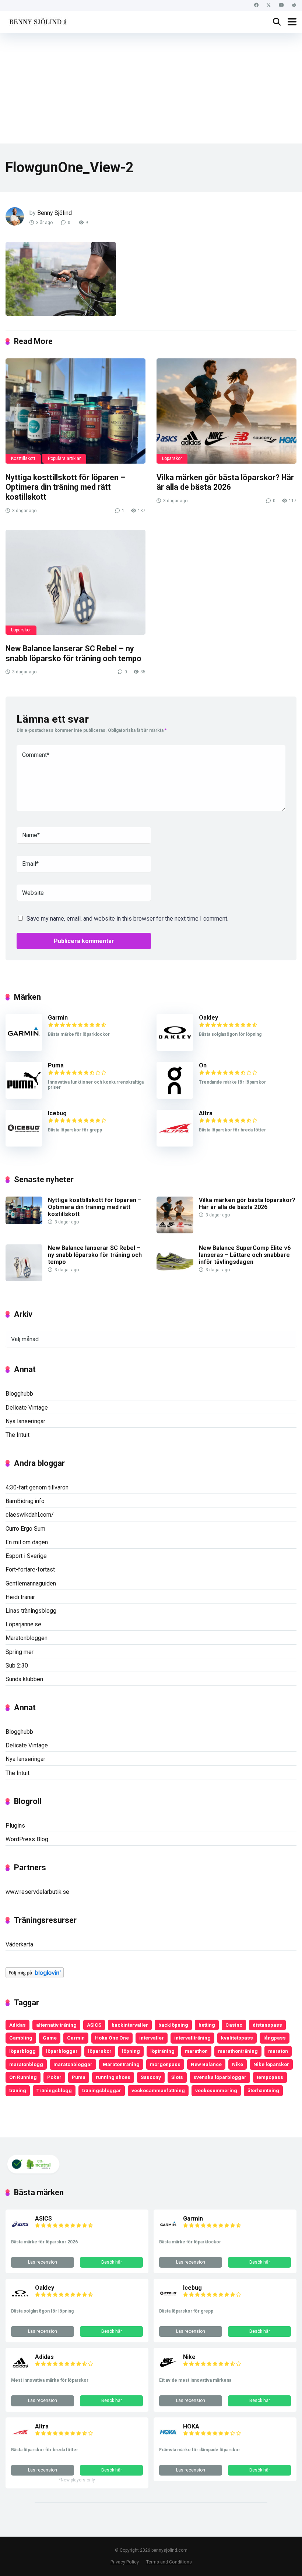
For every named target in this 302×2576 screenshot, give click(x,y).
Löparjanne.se (23, 1624)
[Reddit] (294, 5)
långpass (275, 2038)
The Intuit (17, 1435)
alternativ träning (56, 2025)
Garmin (58, 1018)
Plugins (15, 1826)
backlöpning (173, 2025)
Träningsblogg (54, 2090)
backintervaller (130, 2025)
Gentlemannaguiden (31, 1583)
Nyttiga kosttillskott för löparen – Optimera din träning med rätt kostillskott (66, 487)
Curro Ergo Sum (25, 1529)
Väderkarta (19, 1944)
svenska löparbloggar (220, 2077)
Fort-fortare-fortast (30, 1569)
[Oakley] (175, 1049)
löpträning (162, 2051)
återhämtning (263, 2090)
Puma (56, 1065)
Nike (238, 2064)
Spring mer (20, 1652)
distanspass (267, 2025)
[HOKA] (168, 2439)
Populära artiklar (64, 458)
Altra (206, 1113)
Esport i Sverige (26, 1556)
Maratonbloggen (27, 1638)
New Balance (206, 2064)
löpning (131, 2051)
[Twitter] (269, 5)
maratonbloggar (73, 2064)
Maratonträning (121, 2064)
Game (50, 2038)
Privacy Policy (125, 2562)
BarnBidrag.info (25, 1501)
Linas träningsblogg (31, 1611)
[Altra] (175, 1145)
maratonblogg (26, 2064)
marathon (196, 2051)
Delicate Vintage (27, 1408)
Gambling (21, 2038)
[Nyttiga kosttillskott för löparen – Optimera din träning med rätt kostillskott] (75, 411)
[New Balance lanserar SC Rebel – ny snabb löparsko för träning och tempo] (75, 582)
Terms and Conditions (169, 2562)
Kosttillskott (23, 458)
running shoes (113, 2077)
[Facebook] (256, 5)
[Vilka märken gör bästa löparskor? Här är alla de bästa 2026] (226, 411)
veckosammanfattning (158, 2090)
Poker (54, 2077)
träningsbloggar (102, 2090)
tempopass (270, 2077)
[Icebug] (24, 1145)
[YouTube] (281, 5)
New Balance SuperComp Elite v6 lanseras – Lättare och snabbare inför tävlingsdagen (245, 1255)
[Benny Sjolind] (37, 21)
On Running (23, 2077)
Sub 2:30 (17, 1666)
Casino (234, 2025)
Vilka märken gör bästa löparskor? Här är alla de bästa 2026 (225, 482)
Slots (177, 2077)
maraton (278, 2051)
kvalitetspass (237, 2038)
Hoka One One (112, 2038)
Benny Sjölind (55, 213)
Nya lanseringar (25, 1421)
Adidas (17, 2025)
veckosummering (216, 2090)
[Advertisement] (151, 88)
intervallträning (192, 2038)
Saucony (151, 2077)
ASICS (94, 2025)
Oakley (208, 1018)
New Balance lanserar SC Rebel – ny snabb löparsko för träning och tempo (73, 653)
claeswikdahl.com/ (30, 1515)
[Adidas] (20, 2370)
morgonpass (165, 2064)
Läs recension (43, 2262)
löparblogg (22, 2051)
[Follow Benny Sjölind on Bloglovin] (35, 1976)
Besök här (112, 2262)
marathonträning (238, 2051)
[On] (175, 1097)
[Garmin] (24, 1049)
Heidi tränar (20, 1597)
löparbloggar (62, 2051)
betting (207, 2025)
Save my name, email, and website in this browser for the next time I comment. (127, 919)
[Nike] (168, 2370)
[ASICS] (20, 2231)
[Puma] (24, 1097)
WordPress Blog (27, 1839)
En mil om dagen (27, 1542)
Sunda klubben (24, 1679)
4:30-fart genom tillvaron (37, 1487)
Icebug (57, 1113)
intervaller (152, 2038)
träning (18, 2090)
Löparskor (172, 458)
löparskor (100, 2051)
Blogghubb (19, 1394)
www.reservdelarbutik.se (37, 1892)
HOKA (191, 2426)
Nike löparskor (271, 2064)
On (203, 1065)
